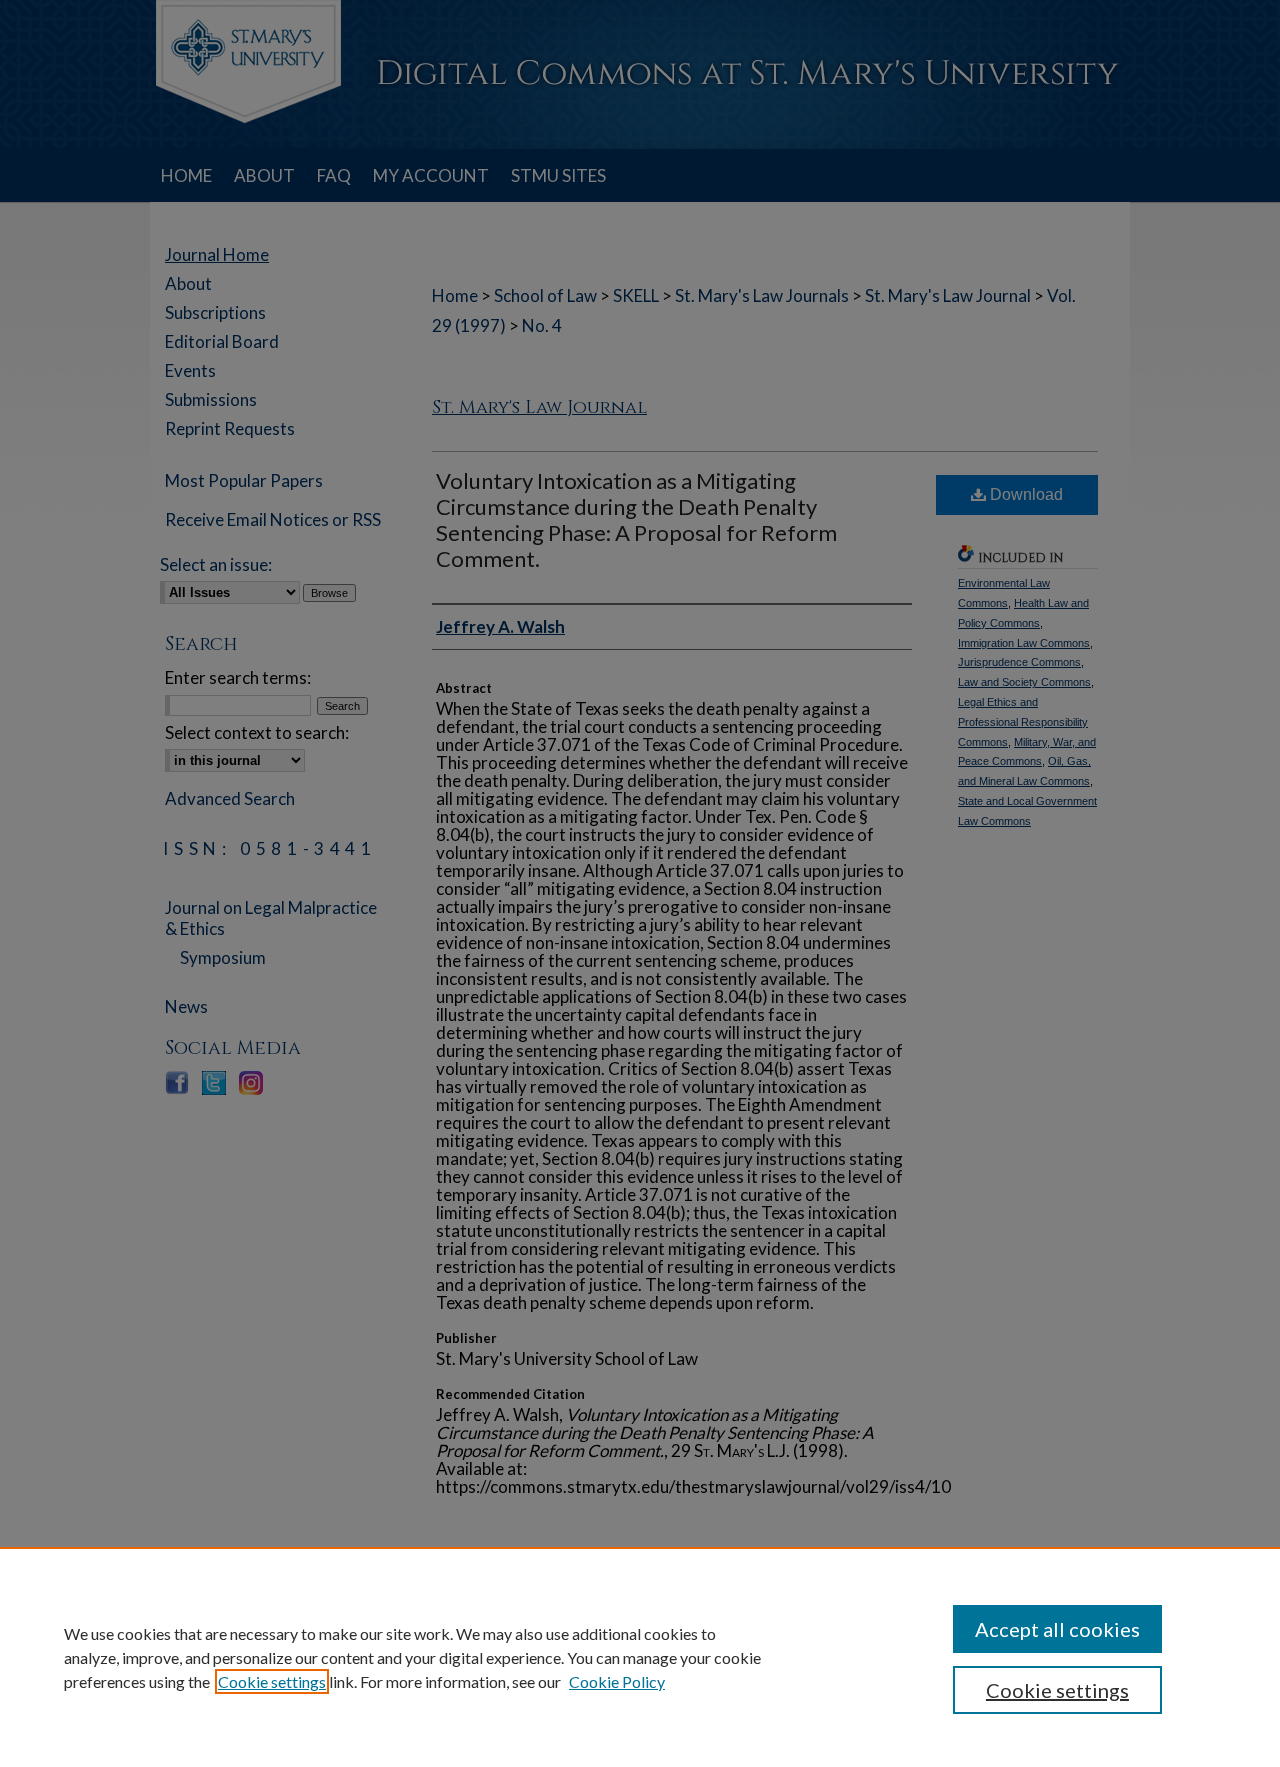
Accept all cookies (1057, 1629)
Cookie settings (272, 1681)
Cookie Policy (617, 1681)
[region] (640, 1657)
